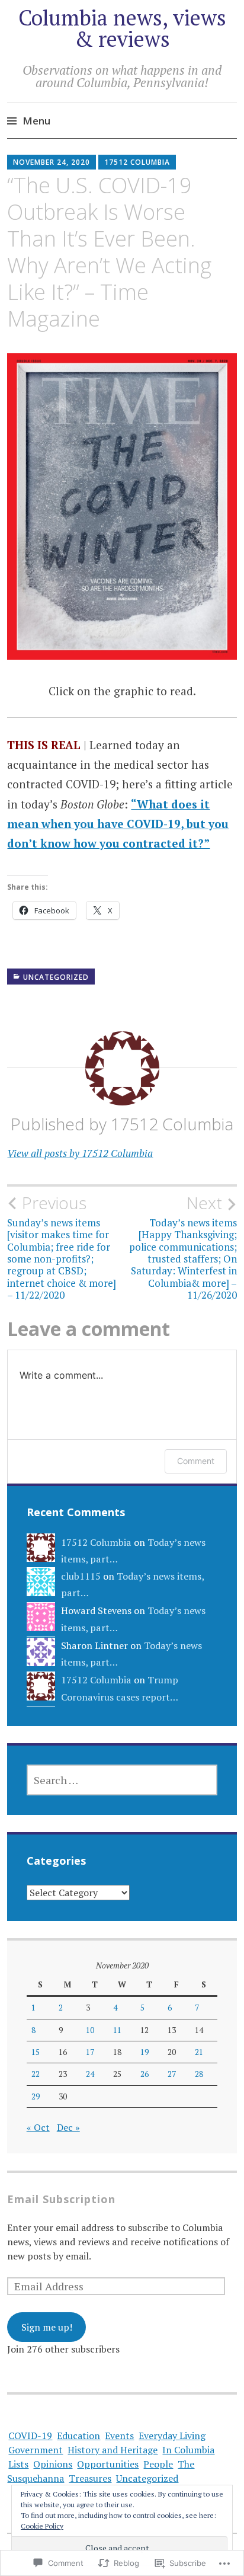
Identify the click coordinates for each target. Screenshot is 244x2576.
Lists (18, 2464)
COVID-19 (30, 2436)
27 (172, 2074)
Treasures (90, 2478)
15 (36, 2052)
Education (78, 2436)
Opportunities (108, 2464)
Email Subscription (61, 2199)
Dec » (68, 2127)
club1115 (81, 1576)
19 (145, 2052)
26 (145, 2074)
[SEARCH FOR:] (122, 1780)
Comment (196, 1461)
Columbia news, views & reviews (122, 28)
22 (36, 2074)
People (158, 2464)
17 (90, 2052)
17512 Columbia (137, 162)
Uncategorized (56, 977)
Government (36, 2450)
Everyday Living (172, 2436)
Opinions (53, 2464)
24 (90, 2074)
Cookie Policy (42, 2526)
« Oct (38, 2127)
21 (199, 2052)
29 (36, 2096)
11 (117, 2030)
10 (90, 2030)
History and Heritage (113, 2450)
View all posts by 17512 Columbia (80, 1153)
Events (119, 2436)
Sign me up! (47, 2327)
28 (199, 2074)
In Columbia (188, 2450)
